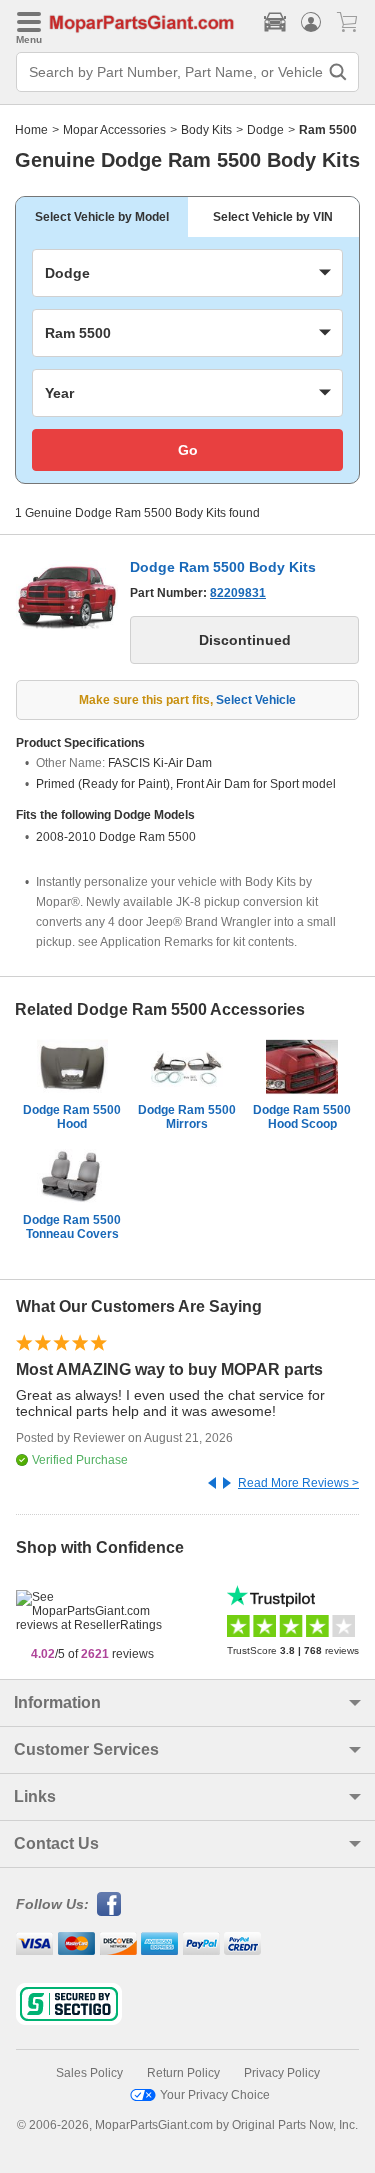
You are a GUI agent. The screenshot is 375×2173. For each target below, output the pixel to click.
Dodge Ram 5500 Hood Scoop (302, 1117)
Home (31, 130)
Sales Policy (89, 2073)
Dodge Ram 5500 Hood (72, 1117)
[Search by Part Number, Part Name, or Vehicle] (338, 72)
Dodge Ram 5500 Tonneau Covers (72, 1227)
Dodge (265, 130)
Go (188, 450)
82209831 (238, 593)
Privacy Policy (282, 2073)
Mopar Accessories (114, 130)
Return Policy (183, 2073)
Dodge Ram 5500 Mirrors (187, 1117)
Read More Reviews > (298, 1483)
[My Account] (311, 22)
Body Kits (206, 130)
